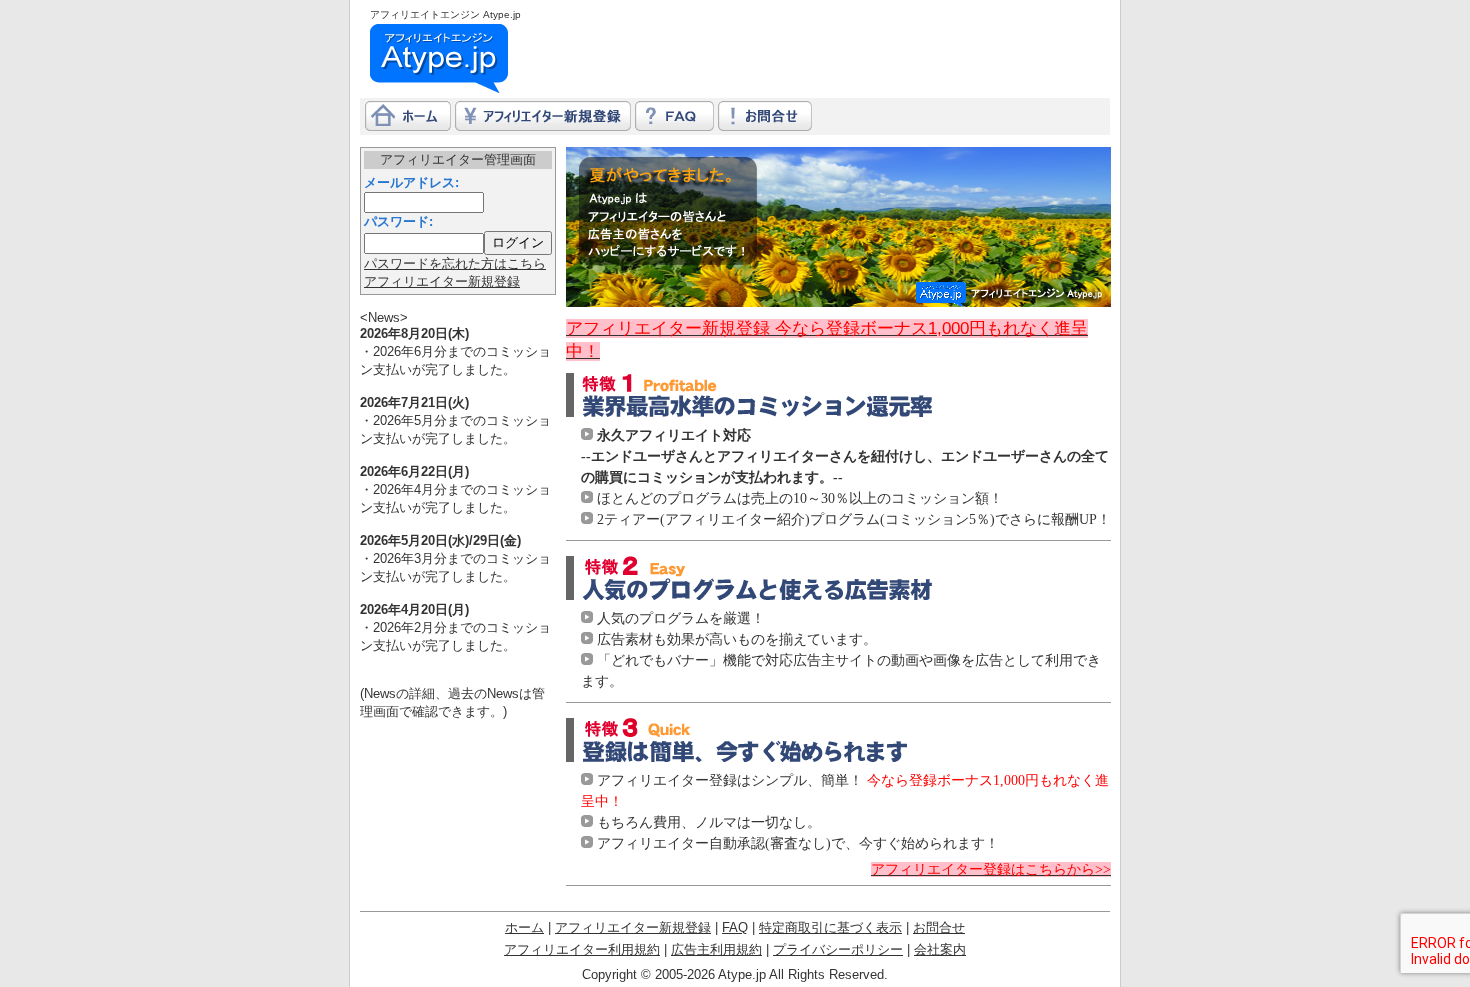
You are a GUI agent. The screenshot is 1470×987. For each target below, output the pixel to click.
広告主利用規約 (716, 949)
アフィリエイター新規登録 (442, 281)
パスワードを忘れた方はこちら (455, 263)
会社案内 (940, 949)
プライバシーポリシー (838, 949)
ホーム (524, 927)
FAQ (735, 927)
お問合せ (939, 927)
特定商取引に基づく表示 (830, 927)
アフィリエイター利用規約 (582, 949)
